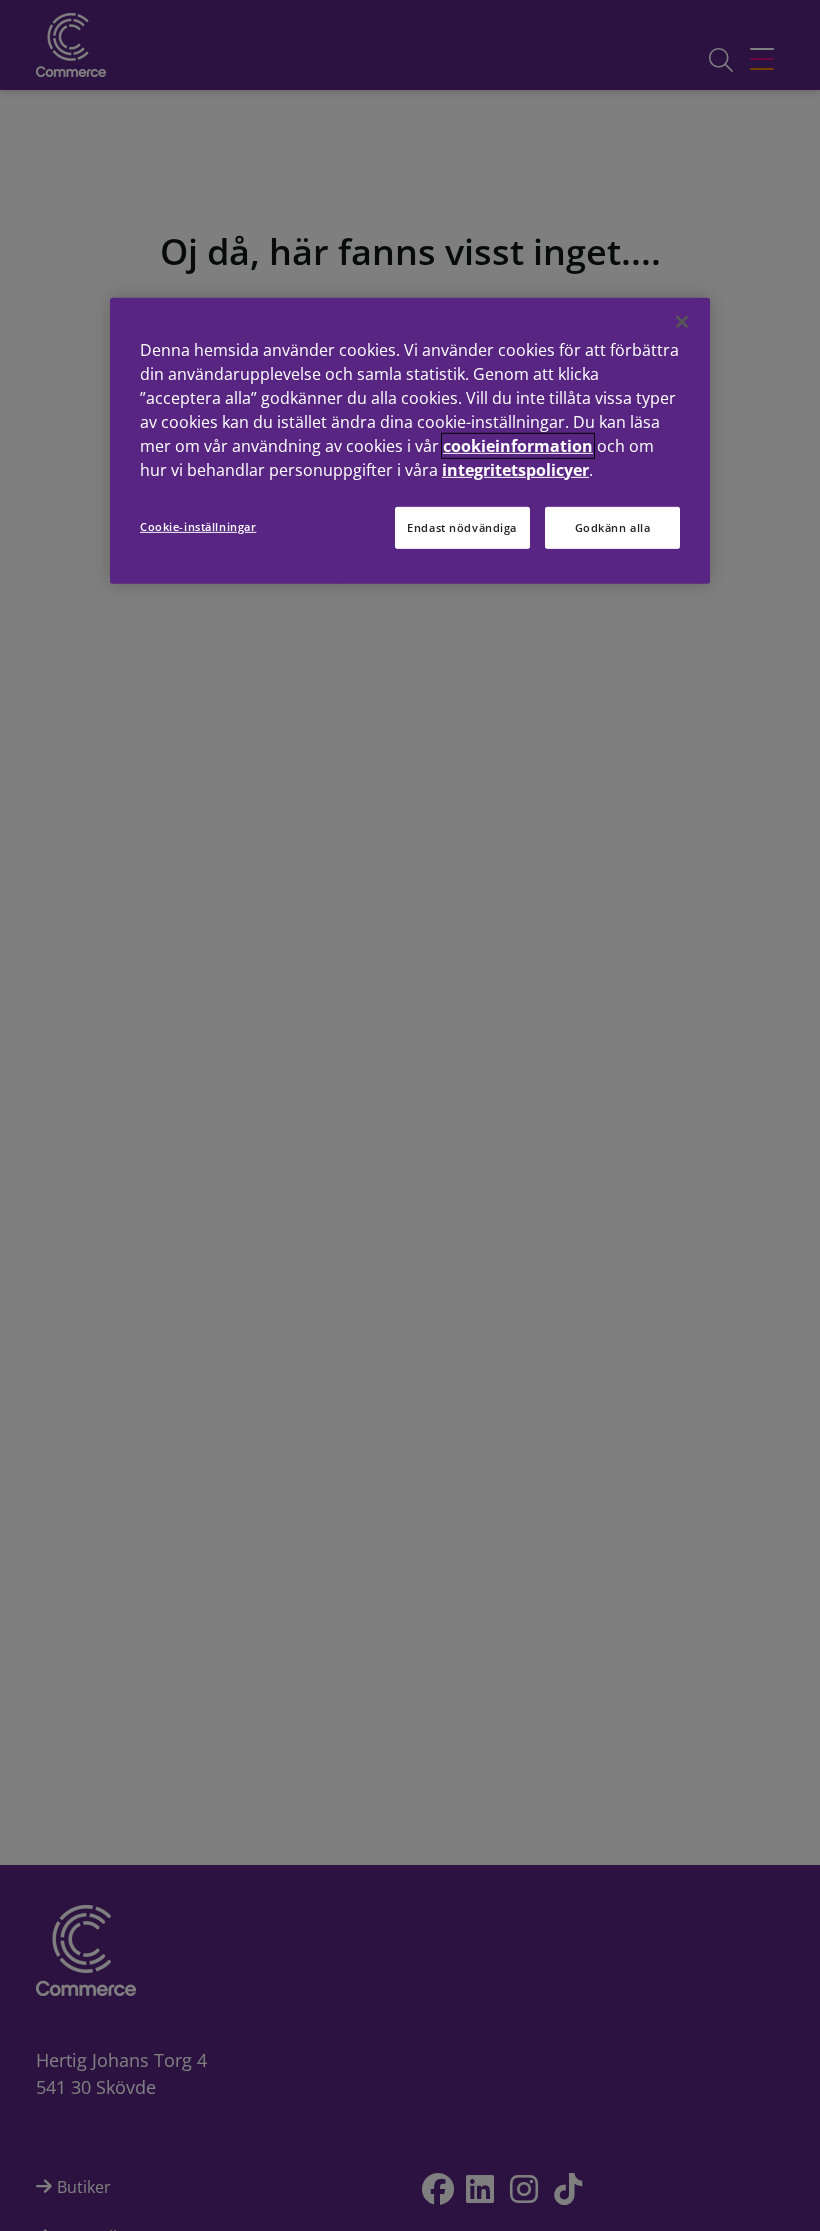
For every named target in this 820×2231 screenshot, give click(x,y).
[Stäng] (682, 321)
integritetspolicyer (515, 469)
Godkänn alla (613, 526)
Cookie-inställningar (198, 525)
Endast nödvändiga (462, 526)
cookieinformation (518, 445)
